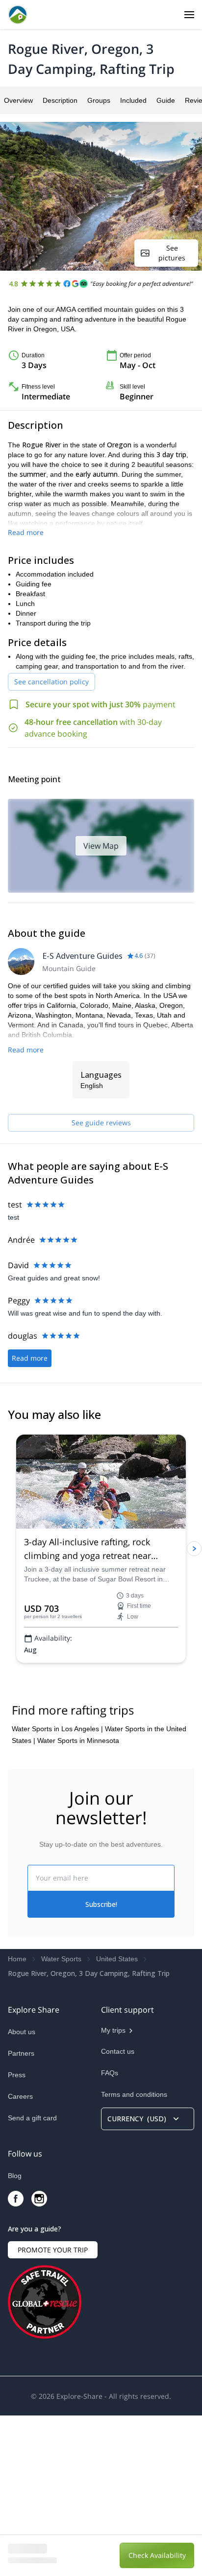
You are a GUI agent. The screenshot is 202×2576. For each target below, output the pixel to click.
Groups (99, 100)
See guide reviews (101, 1123)
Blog (15, 2336)
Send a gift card (32, 2278)
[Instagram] (39, 2359)
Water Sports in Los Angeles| (57, 1889)
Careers (20, 2257)
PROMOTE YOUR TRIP (53, 2410)
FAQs (110, 2233)
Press (17, 2235)
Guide (166, 100)
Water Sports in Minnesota (78, 1901)
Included (133, 100)
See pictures (172, 253)
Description (60, 100)
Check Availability (157, 2555)
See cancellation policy (51, 682)
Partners (21, 2214)
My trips (113, 2191)
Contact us (118, 2212)
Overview (18, 100)
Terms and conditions (134, 2255)
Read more (26, 532)
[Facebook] (16, 2359)
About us (22, 2192)
